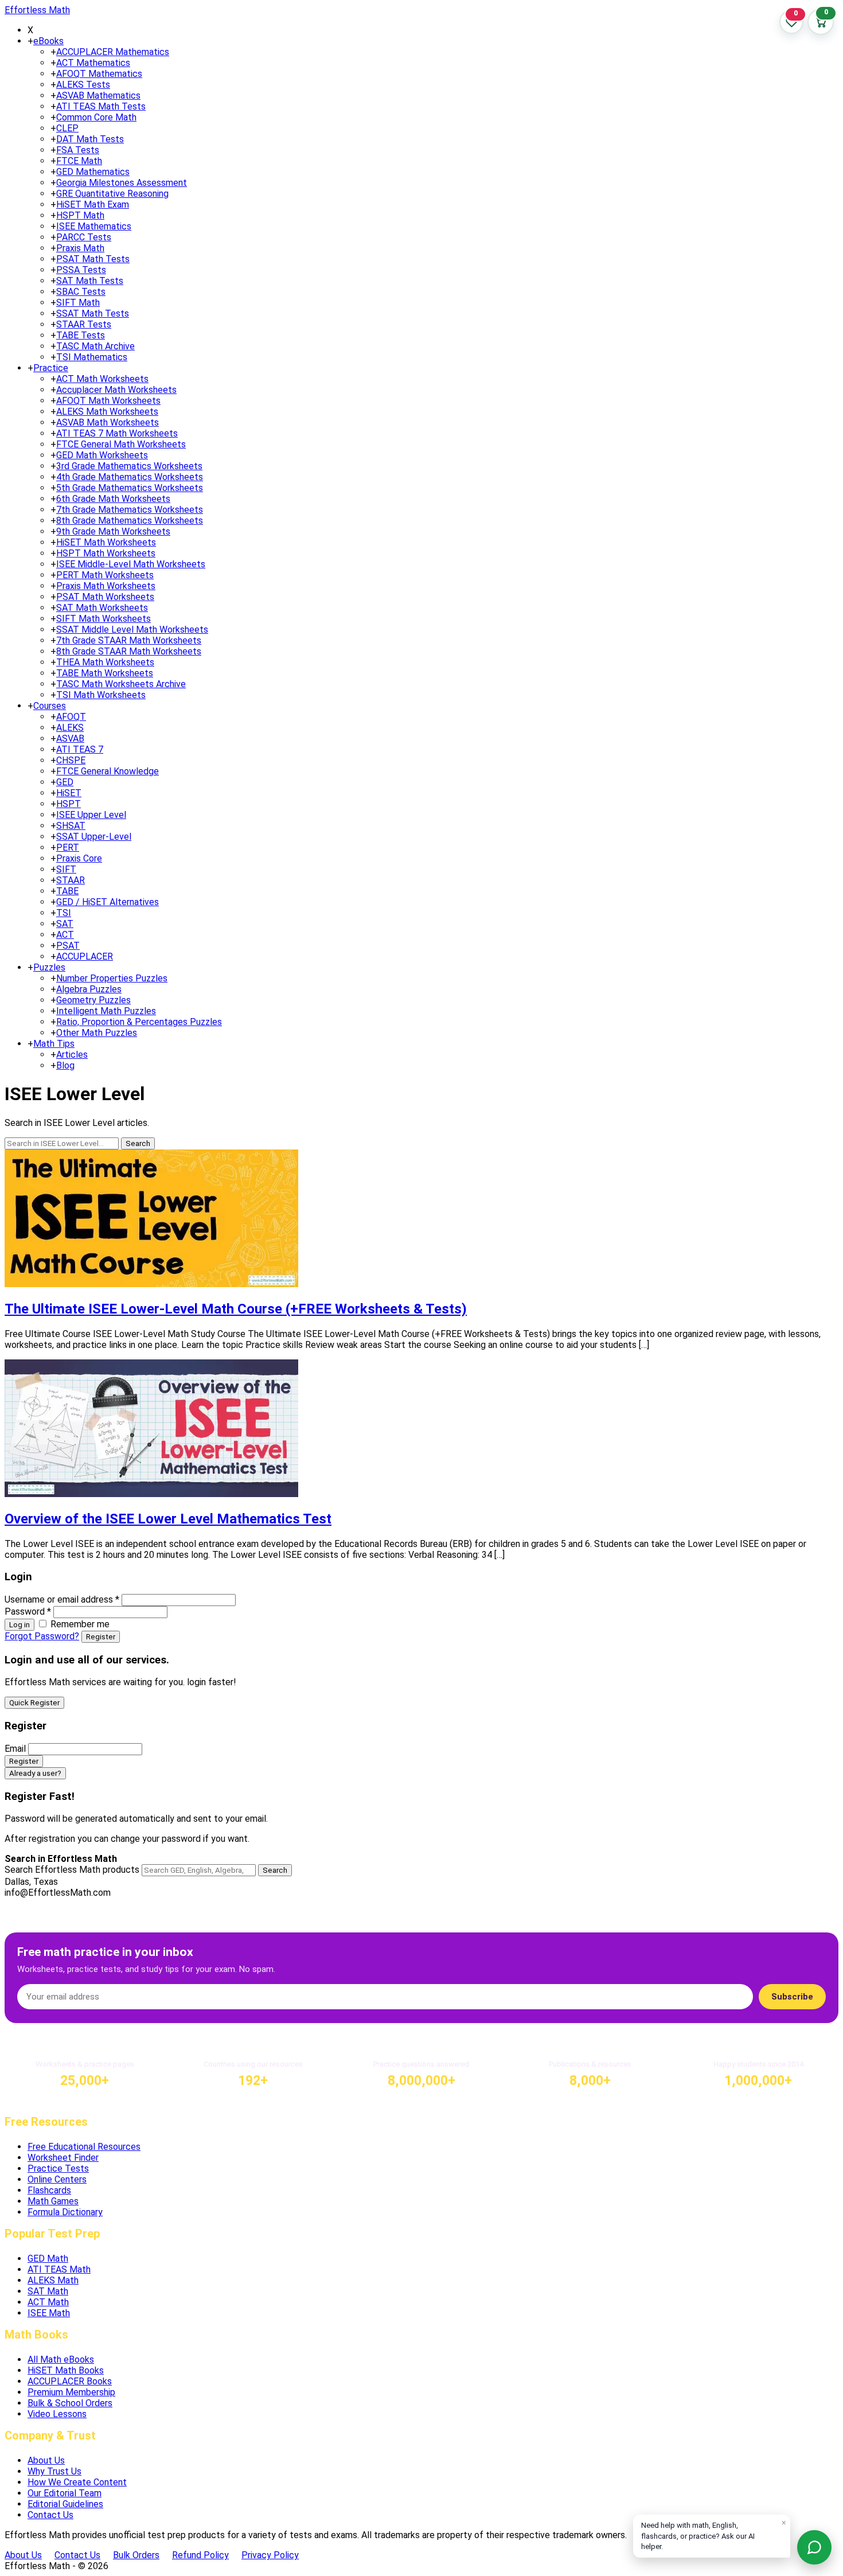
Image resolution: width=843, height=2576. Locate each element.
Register (101, 1637)
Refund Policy (200, 2555)
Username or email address (62, 1599)
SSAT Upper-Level (94, 837)
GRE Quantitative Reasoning (112, 194)
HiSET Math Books (66, 2370)
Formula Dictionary (65, 2212)
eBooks (48, 41)
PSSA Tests (81, 270)
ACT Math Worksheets (102, 379)
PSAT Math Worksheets (105, 597)
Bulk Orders (136, 2555)
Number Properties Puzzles (112, 978)
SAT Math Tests (90, 281)
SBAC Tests (81, 292)
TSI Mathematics (92, 357)
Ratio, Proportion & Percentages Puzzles (139, 1022)
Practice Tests (58, 2168)
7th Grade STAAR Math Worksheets (129, 640)
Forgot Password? (42, 1636)
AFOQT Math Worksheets (108, 401)
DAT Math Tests (90, 139)
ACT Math (48, 2302)
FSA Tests (78, 150)
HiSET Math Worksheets (106, 542)
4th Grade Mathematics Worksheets (130, 477)
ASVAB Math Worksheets (108, 422)
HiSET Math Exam (93, 204)
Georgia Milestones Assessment (122, 183)
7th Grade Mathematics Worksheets (130, 510)
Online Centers (57, 2179)
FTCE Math (79, 161)
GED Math (48, 2259)
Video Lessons (57, 2414)
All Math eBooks (61, 2359)
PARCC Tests (84, 237)
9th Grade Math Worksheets (113, 531)
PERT (68, 847)
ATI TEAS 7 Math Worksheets (117, 433)
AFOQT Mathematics (99, 74)
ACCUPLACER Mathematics (113, 52)
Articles (72, 1055)
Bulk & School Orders (70, 2403)
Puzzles (49, 967)
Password (28, 1612)
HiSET (69, 793)
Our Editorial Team (65, 2493)
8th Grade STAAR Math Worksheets (129, 651)
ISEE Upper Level (91, 815)
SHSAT (71, 826)
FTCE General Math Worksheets (121, 444)
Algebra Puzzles (89, 989)
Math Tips (54, 1044)
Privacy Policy (270, 2555)
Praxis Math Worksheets (106, 586)
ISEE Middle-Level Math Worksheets (131, 564)
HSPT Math (80, 215)
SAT (65, 924)
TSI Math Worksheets (101, 695)
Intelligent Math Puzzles (106, 1011)
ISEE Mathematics (94, 226)
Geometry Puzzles (93, 1000)
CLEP (67, 128)
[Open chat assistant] (814, 2547)
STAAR (71, 880)
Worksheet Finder (63, 2158)
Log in (19, 1625)
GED (65, 782)
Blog (65, 1065)
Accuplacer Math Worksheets (116, 390)
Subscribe (792, 1997)
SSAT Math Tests (93, 313)
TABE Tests (81, 335)
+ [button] (30, 41)
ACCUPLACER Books (70, 2381)
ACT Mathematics (93, 63)
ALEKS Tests (83, 85)
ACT (65, 935)
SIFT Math (78, 303)
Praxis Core (79, 858)
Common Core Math (96, 117)
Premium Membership (71, 2392)
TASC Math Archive (95, 346)
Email (15, 1749)
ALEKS (70, 728)
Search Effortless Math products (72, 1870)
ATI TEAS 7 (80, 749)
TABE (67, 891)
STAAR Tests (84, 324)
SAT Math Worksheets (102, 608)
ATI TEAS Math (59, 2269)
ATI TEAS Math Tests (101, 106)
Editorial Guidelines (65, 2504)
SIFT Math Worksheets (104, 619)
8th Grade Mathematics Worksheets (130, 521)
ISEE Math (49, 2313)
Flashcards (49, 2190)
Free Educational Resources (84, 2147)
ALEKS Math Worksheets (107, 412)
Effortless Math (37, 10)
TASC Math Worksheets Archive (121, 684)
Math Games (53, 2201)
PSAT (68, 946)
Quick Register (34, 1703)
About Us (46, 2460)
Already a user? (35, 1773)
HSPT (69, 804)
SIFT (66, 869)
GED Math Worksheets (102, 455)
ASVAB (70, 738)
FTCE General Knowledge (108, 771)
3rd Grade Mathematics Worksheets (129, 466)
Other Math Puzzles (97, 1033)
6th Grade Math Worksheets (113, 499)
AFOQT (71, 717)
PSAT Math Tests (93, 259)
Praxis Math (80, 248)
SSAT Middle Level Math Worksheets (132, 630)
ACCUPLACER (85, 956)
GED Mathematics (93, 172)
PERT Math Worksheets (105, 575)
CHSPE (71, 760)
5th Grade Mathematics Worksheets (130, 488)
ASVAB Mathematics (98, 96)
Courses (50, 706)
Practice (51, 368)
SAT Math (48, 2291)
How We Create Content (77, 2482)
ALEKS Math (53, 2280)
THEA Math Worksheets (105, 662)
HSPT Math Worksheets (106, 553)
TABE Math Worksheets (105, 673)
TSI (64, 913)
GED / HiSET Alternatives (108, 902)
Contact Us (50, 2515)
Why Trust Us (54, 2471)
